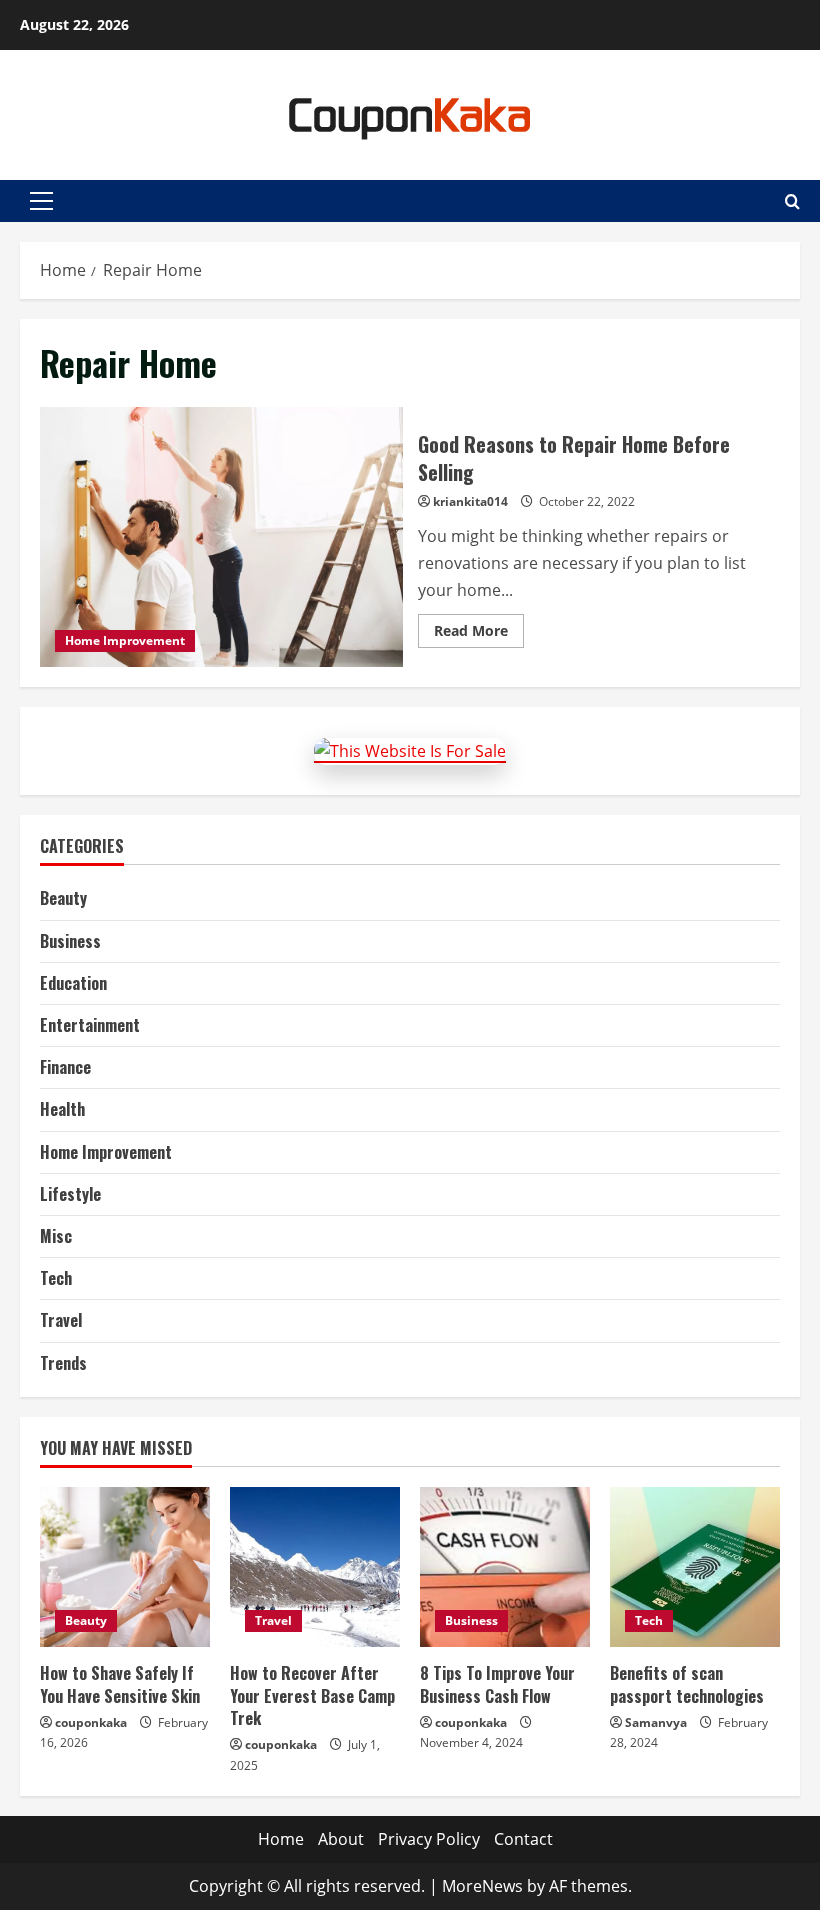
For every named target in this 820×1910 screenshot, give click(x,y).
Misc (56, 1236)
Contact (523, 1839)
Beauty (63, 898)
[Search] (792, 201)
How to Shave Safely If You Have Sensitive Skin (120, 1684)
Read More (479, 634)
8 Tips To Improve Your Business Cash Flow (497, 1684)
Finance (65, 1067)
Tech (56, 1278)
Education (73, 983)
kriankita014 (470, 501)
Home (281, 1839)
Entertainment (90, 1025)
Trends (63, 1363)
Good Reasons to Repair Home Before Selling (221, 537)
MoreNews (482, 1886)
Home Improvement (125, 640)
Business (70, 941)
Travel (61, 1320)
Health (62, 1109)
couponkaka (91, 1722)
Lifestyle (70, 1194)
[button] (41, 201)
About (341, 1839)
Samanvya (656, 1722)
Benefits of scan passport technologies (687, 1684)
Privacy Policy (429, 1839)
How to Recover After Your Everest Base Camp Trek (312, 1695)
